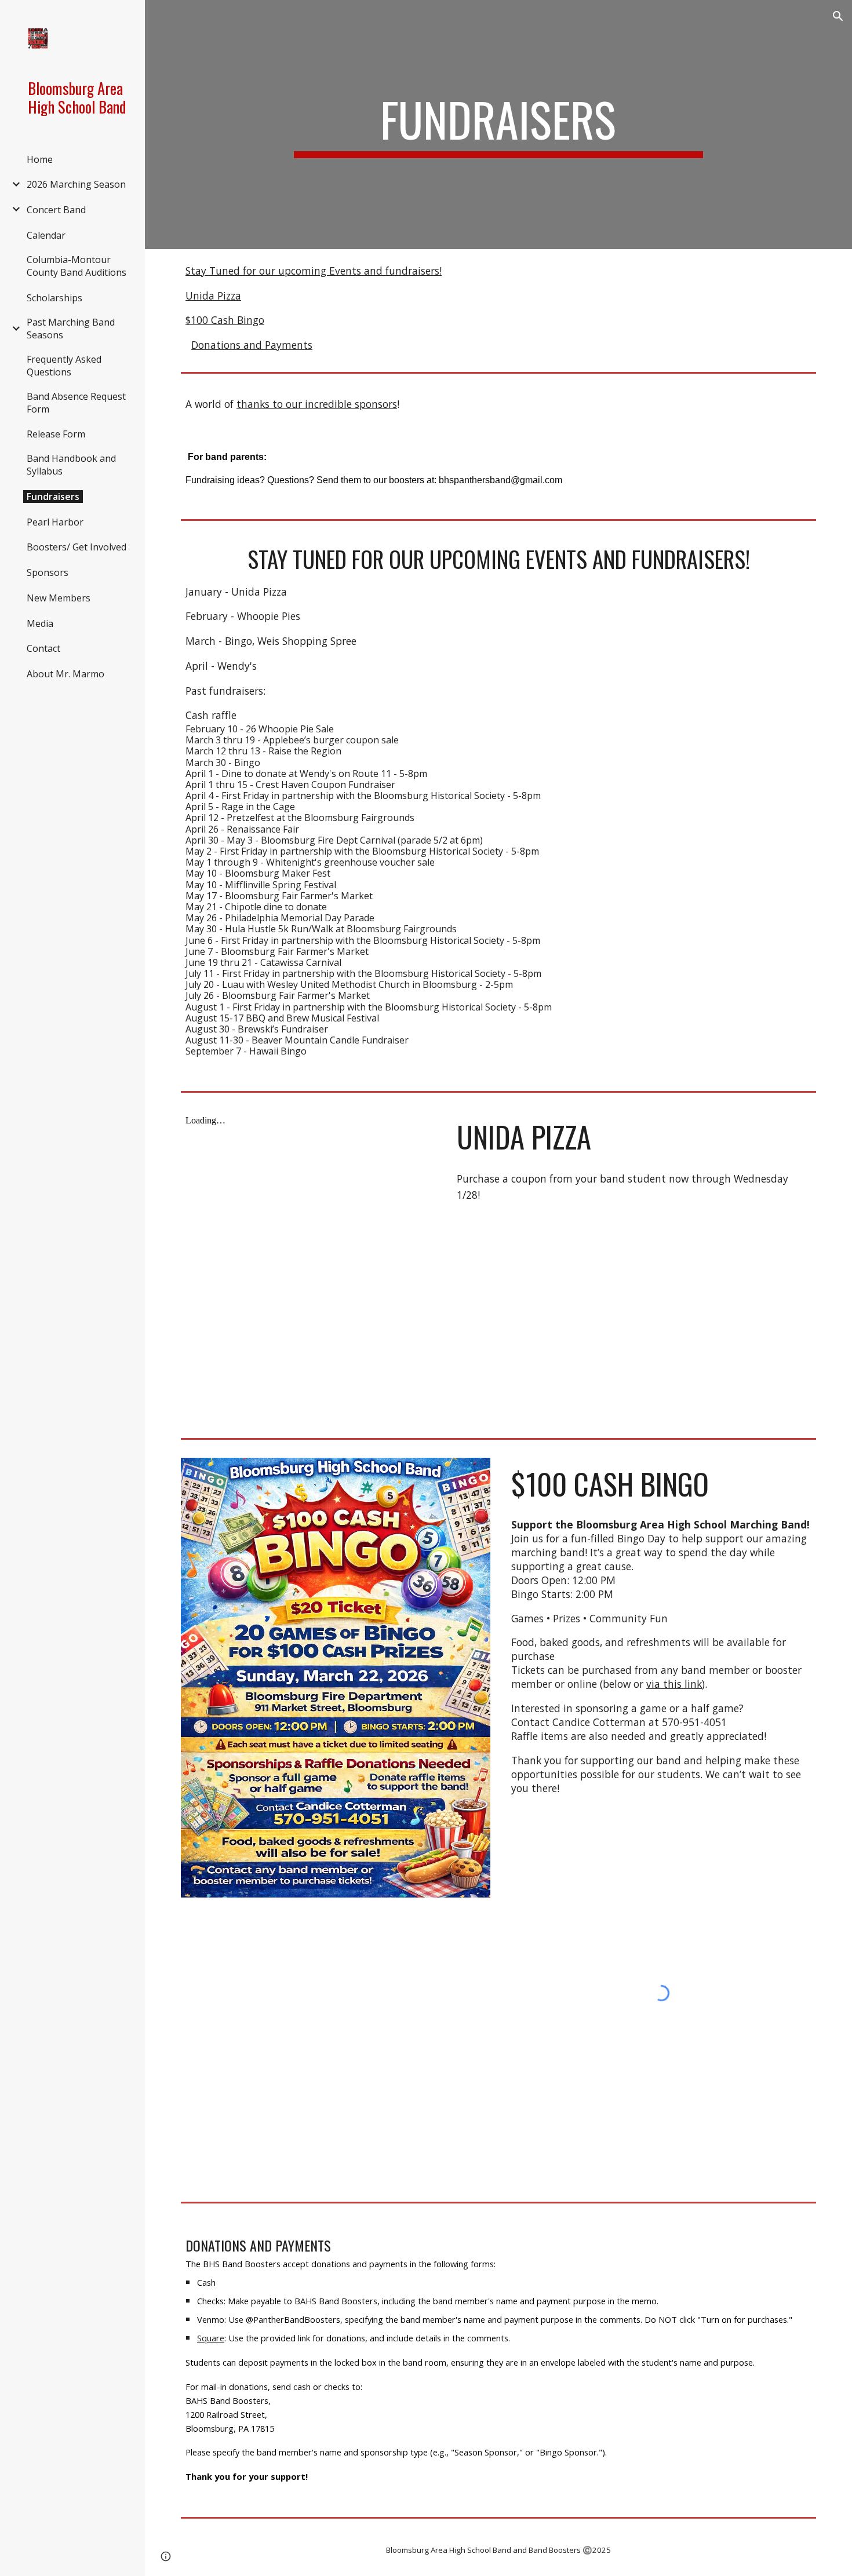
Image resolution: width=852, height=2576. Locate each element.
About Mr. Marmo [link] (65, 674)
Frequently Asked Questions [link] (64, 366)
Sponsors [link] (48, 572)
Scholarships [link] (54, 298)
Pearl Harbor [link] (55, 522)
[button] (838, 16)
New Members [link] (59, 598)
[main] (498, 125)
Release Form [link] (56, 434)
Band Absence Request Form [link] (76, 403)
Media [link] (40, 623)
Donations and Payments (252, 345)
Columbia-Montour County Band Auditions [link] (77, 266)
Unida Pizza (213, 295)
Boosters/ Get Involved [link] (77, 547)
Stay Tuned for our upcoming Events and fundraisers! (314, 271)
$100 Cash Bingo (225, 320)
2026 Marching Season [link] (76, 184)
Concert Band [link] (56, 210)
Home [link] (40, 159)
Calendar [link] (46, 235)
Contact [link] (43, 648)
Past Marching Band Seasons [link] (71, 329)
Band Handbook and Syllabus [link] (71, 465)
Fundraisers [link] (53, 497)
